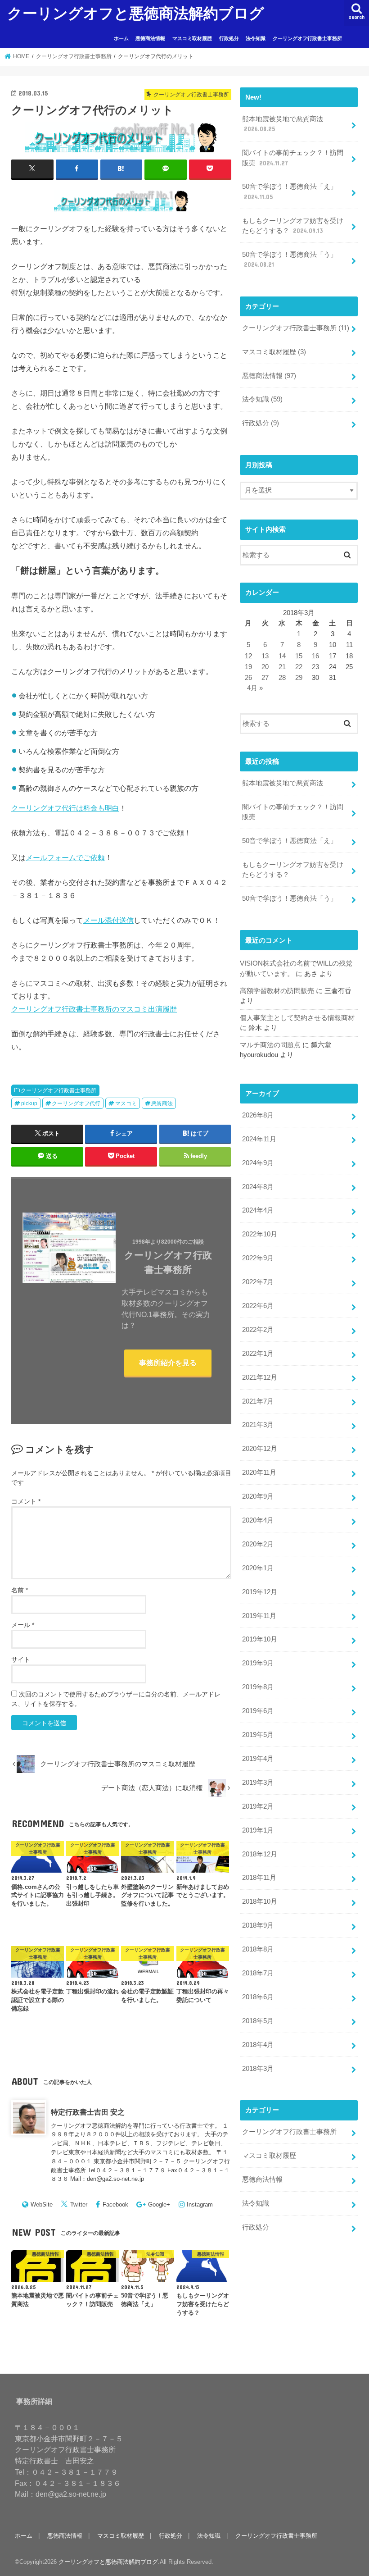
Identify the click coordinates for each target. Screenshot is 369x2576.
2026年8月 (258, 1115)
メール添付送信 (108, 920)
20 (265, 667)
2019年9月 (258, 1663)
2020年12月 (260, 1449)
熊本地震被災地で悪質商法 (283, 124)
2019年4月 (258, 1759)
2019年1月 (258, 1830)
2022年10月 (260, 1234)
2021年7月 (258, 1401)
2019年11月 (259, 1616)
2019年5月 (258, 1735)
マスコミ (126, 1103)
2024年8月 (258, 1187)
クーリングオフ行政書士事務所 (307, 38)
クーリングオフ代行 (76, 1103)
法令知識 (256, 38)
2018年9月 (258, 1925)
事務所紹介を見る (168, 1363)
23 (315, 667)
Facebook (115, 2204)
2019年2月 (258, 1806)
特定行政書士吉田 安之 (88, 2112)
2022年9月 (258, 1258)
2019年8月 (258, 1687)
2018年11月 (259, 1878)
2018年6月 (258, 1997)
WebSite (42, 2204)
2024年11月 (259, 1139)
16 (315, 656)
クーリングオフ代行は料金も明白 (65, 808)
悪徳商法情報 (150, 38)
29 (299, 678)
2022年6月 (258, 1306)
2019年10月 (260, 1639)
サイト (21, 1660)
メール (23, 1625)
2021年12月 (260, 1377)
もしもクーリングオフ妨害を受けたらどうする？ (293, 226)
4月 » (255, 688)
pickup (29, 1103)
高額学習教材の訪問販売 (277, 991)
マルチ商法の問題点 (270, 1045)
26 (248, 678)
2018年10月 (260, 1901)
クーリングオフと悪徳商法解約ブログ (136, 13)
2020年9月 (258, 1496)
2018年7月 (258, 1973)
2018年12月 (260, 1854)
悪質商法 (162, 1103)
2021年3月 (258, 1425)
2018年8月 (258, 1949)
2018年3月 (258, 2069)
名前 (20, 1590)
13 (265, 656)
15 (299, 656)
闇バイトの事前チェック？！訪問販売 (293, 158)
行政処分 (229, 38)
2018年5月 (258, 2021)
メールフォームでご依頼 (65, 857)
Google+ (159, 2204)
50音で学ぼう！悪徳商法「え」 (290, 191)
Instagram (200, 2204)
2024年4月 (258, 1210)
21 (282, 667)
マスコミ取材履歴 (192, 38)
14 (282, 656)
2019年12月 (260, 1592)
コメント (26, 1501)
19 (248, 667)
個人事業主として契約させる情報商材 (297, 1018)
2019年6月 (258, 1711)
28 (282, 678)
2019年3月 (258, 1783)
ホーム (121, 38)
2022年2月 (258, 1330)
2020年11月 (259, 1473)
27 (265, 678)
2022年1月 (258, 1354)
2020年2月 (258, 1544)
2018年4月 (258, 2045)
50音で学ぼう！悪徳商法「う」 (290, 260)
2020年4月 (258, 1520)
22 (299, 667)
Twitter (79, 2204)
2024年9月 (258, 1163)
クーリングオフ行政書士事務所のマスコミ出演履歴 (94, 1009)
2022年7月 (258, 1282)
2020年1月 (258, 1568)
